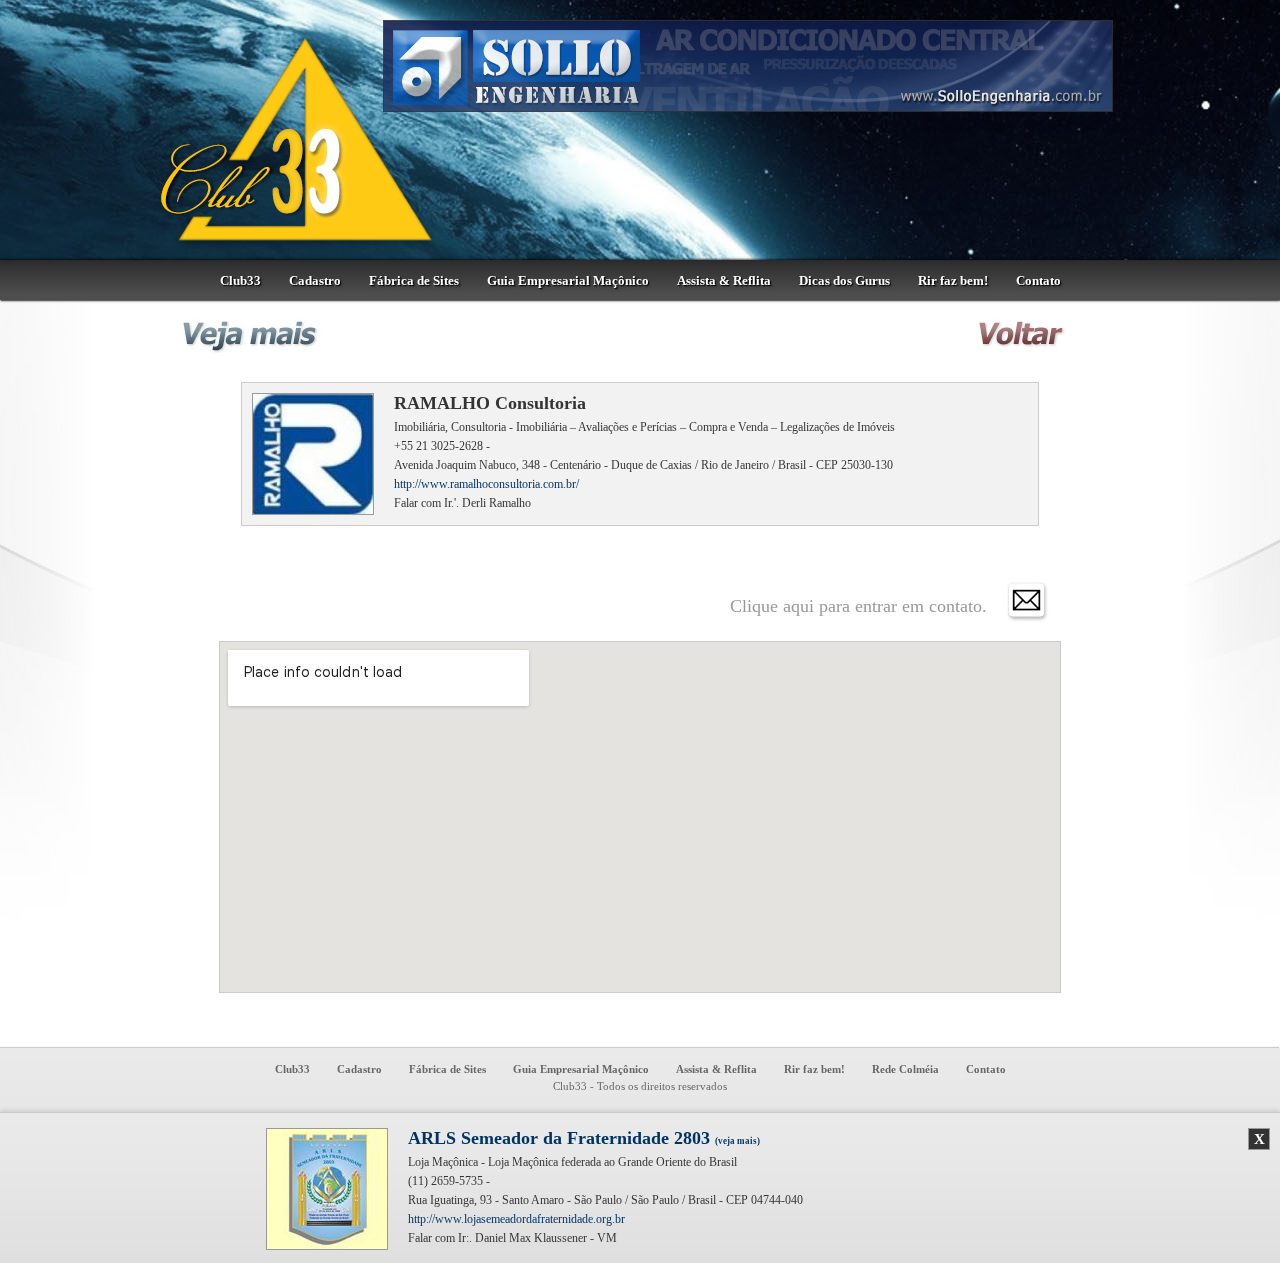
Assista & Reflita (724, 280)
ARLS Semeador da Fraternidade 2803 (584, 1138)
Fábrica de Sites (414, 280)
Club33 (240, 280)
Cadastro (315, 280)
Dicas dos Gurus (844, 280)
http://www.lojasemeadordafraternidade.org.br (516, 1219)
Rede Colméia (905, 1069)
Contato (1038, 280)
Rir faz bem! (953, 280)
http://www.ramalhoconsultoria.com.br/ (486, 484)
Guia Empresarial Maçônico (568, 280)
